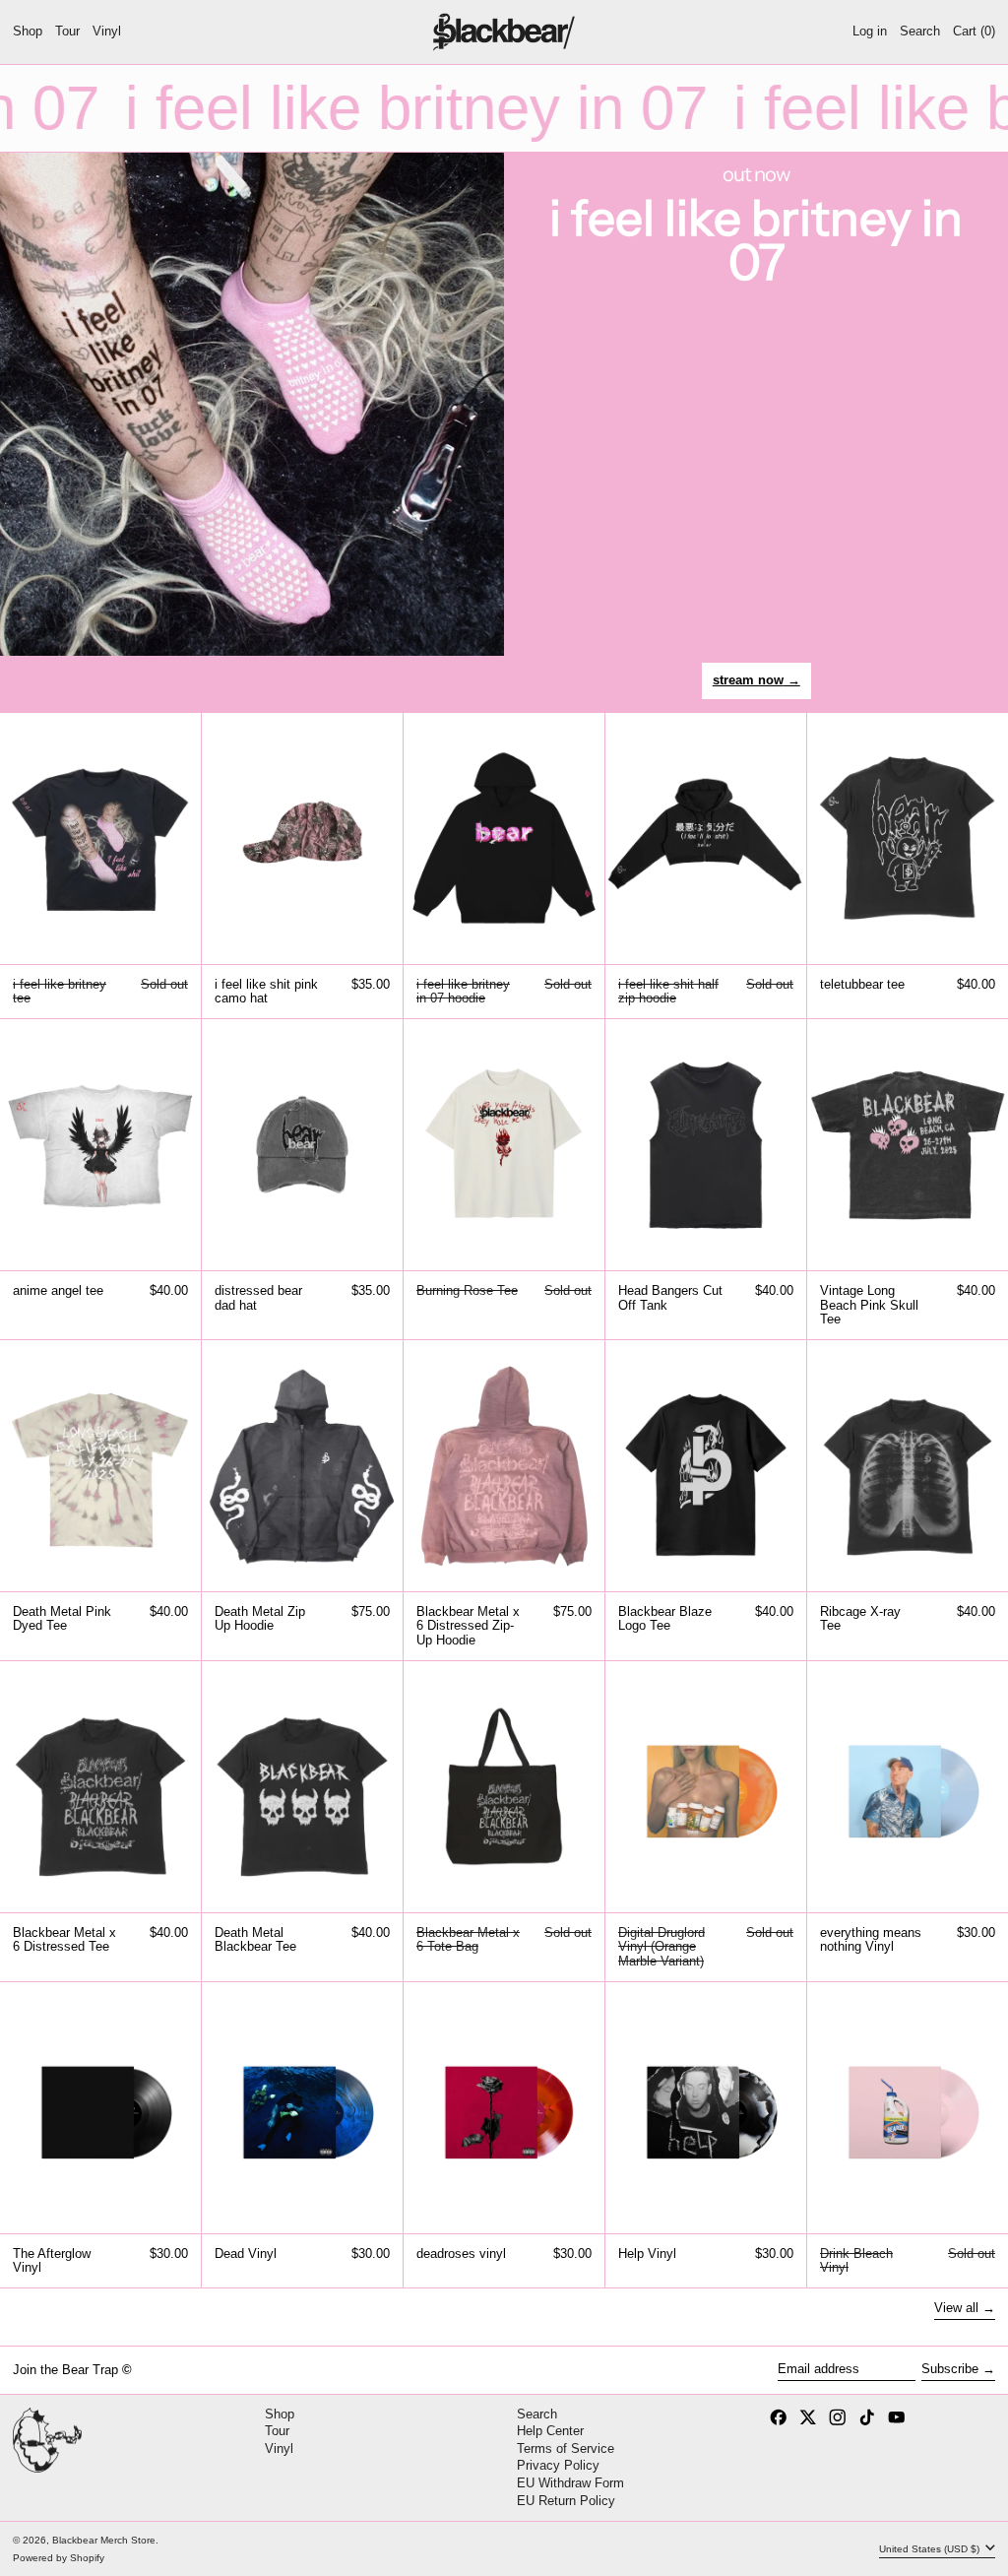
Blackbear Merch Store (104, 2540)
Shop (280, 2414)
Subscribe (950, 2369)
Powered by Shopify (59, 2558)
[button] (920, 32)
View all (956, 2308)
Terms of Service (566, 2448)
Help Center (550, 2431)
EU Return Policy (566, 2501)
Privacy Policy (558, 2465)
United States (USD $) (931, 2549)
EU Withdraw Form (570, 2483)
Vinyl (279, 2448)
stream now (748, 680)
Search (537, 2414)
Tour (277, 2431)
